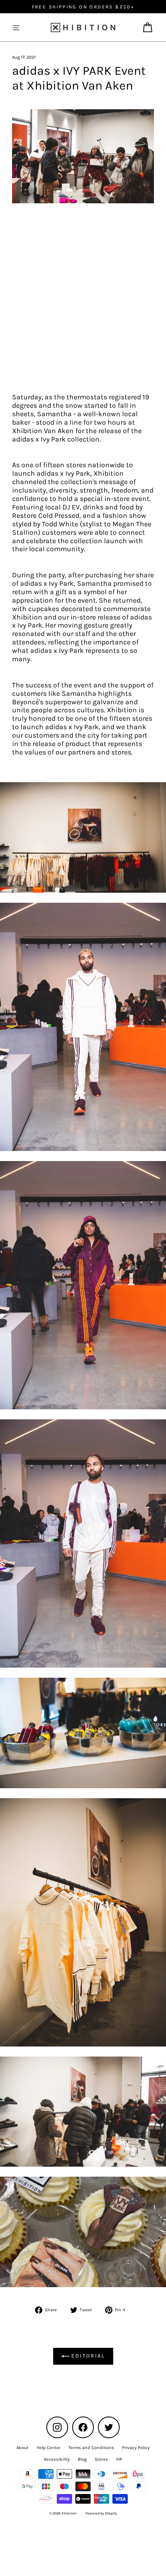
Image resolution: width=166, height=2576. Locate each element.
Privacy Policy (136, 2448)
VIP (119, 2459)
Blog (82, 2459)
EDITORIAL (87, 2356)
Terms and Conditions (91, 2448)
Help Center (49, 2448)
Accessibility (57, 2459)
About (23, 2448)
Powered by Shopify (101, 2513)
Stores (101, 2459)
